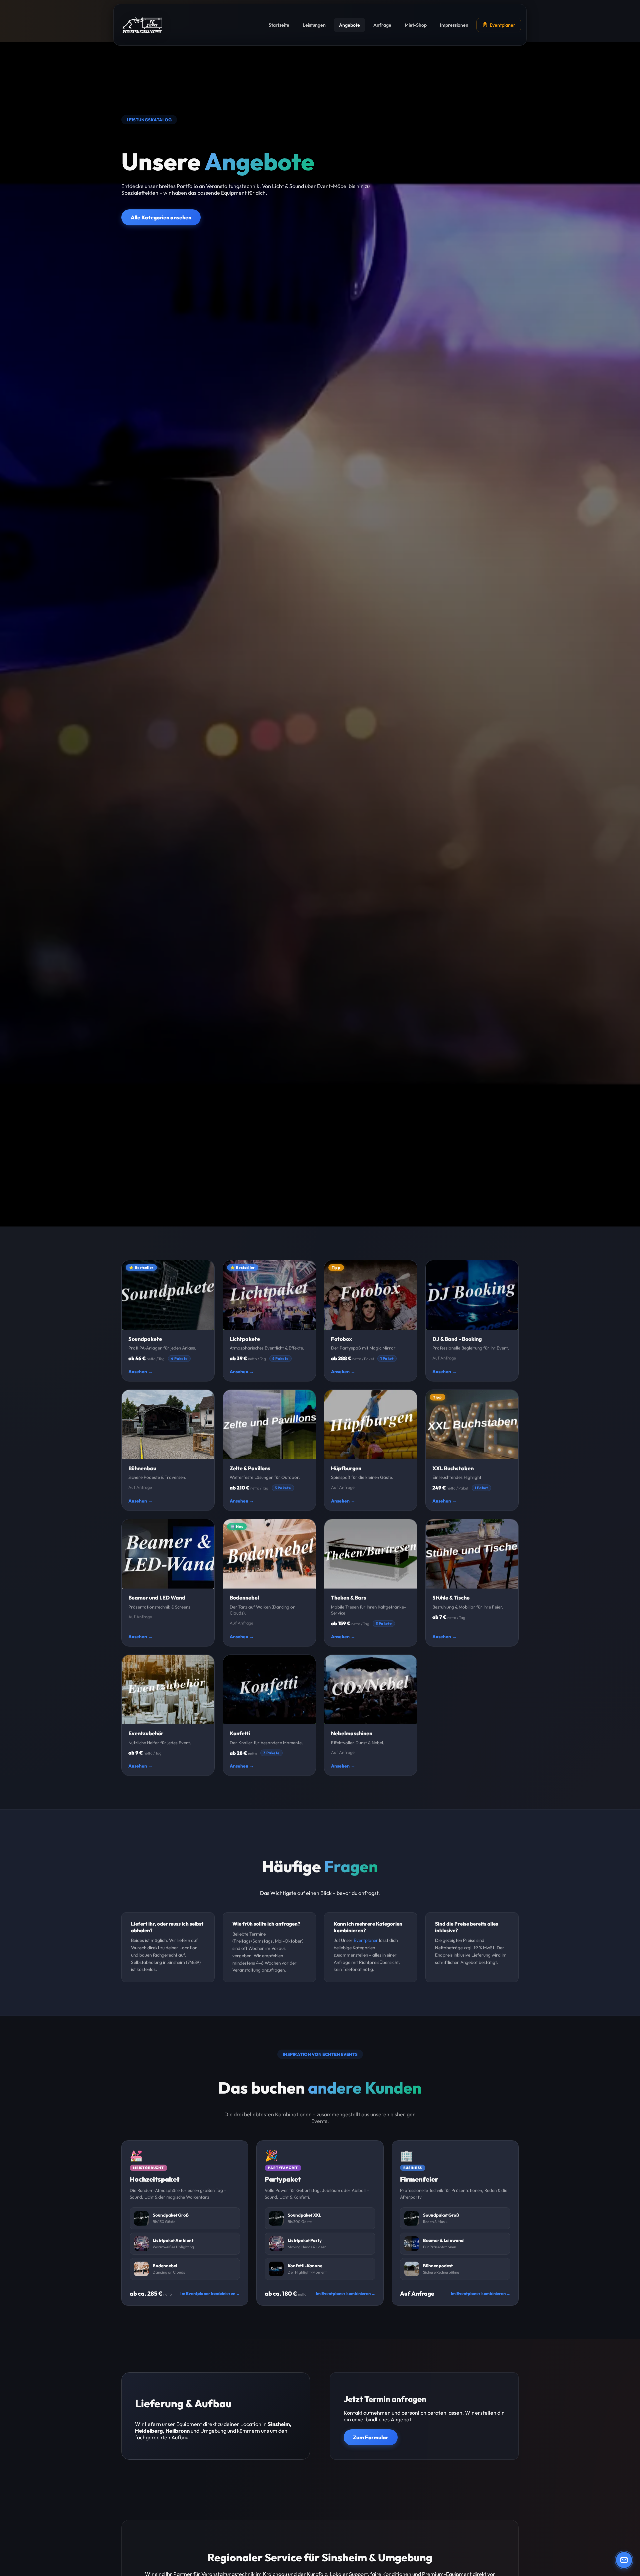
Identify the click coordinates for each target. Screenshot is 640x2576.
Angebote (349, 25)
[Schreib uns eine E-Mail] (624, 2560)
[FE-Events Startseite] (142, 25)
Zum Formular (371, 2437)
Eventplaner (502, 25)
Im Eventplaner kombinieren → (210, 2293)
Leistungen (314, 25)
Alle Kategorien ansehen (161, 217)
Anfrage (382, 25)
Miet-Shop (416, 25)
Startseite (279, 25)
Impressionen (454, 25)
